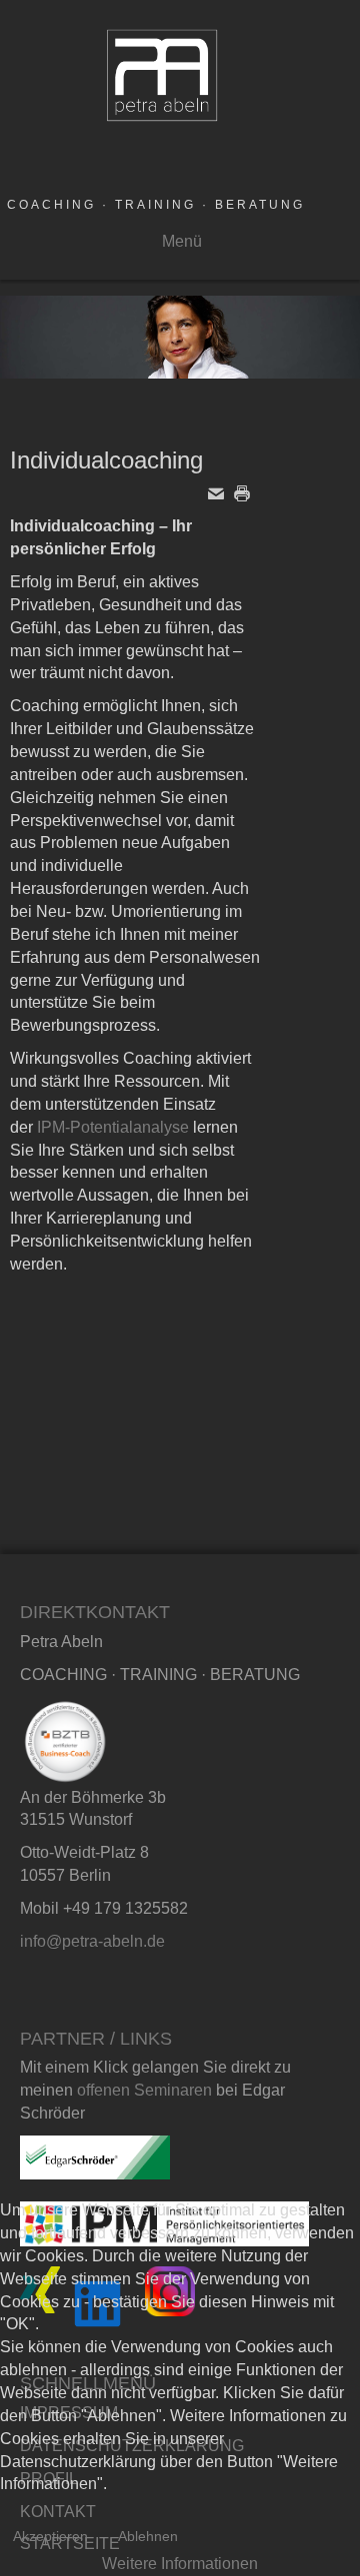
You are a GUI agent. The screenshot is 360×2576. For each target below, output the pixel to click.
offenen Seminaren (144, 2090)
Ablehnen (148, 2536)
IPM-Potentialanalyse (113, 1127)
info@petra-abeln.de (92, 1941)
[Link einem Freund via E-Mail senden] (221, 493)
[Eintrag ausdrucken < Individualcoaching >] (247, 493)
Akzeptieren (50, 2536)
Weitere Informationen (180, 2564)
